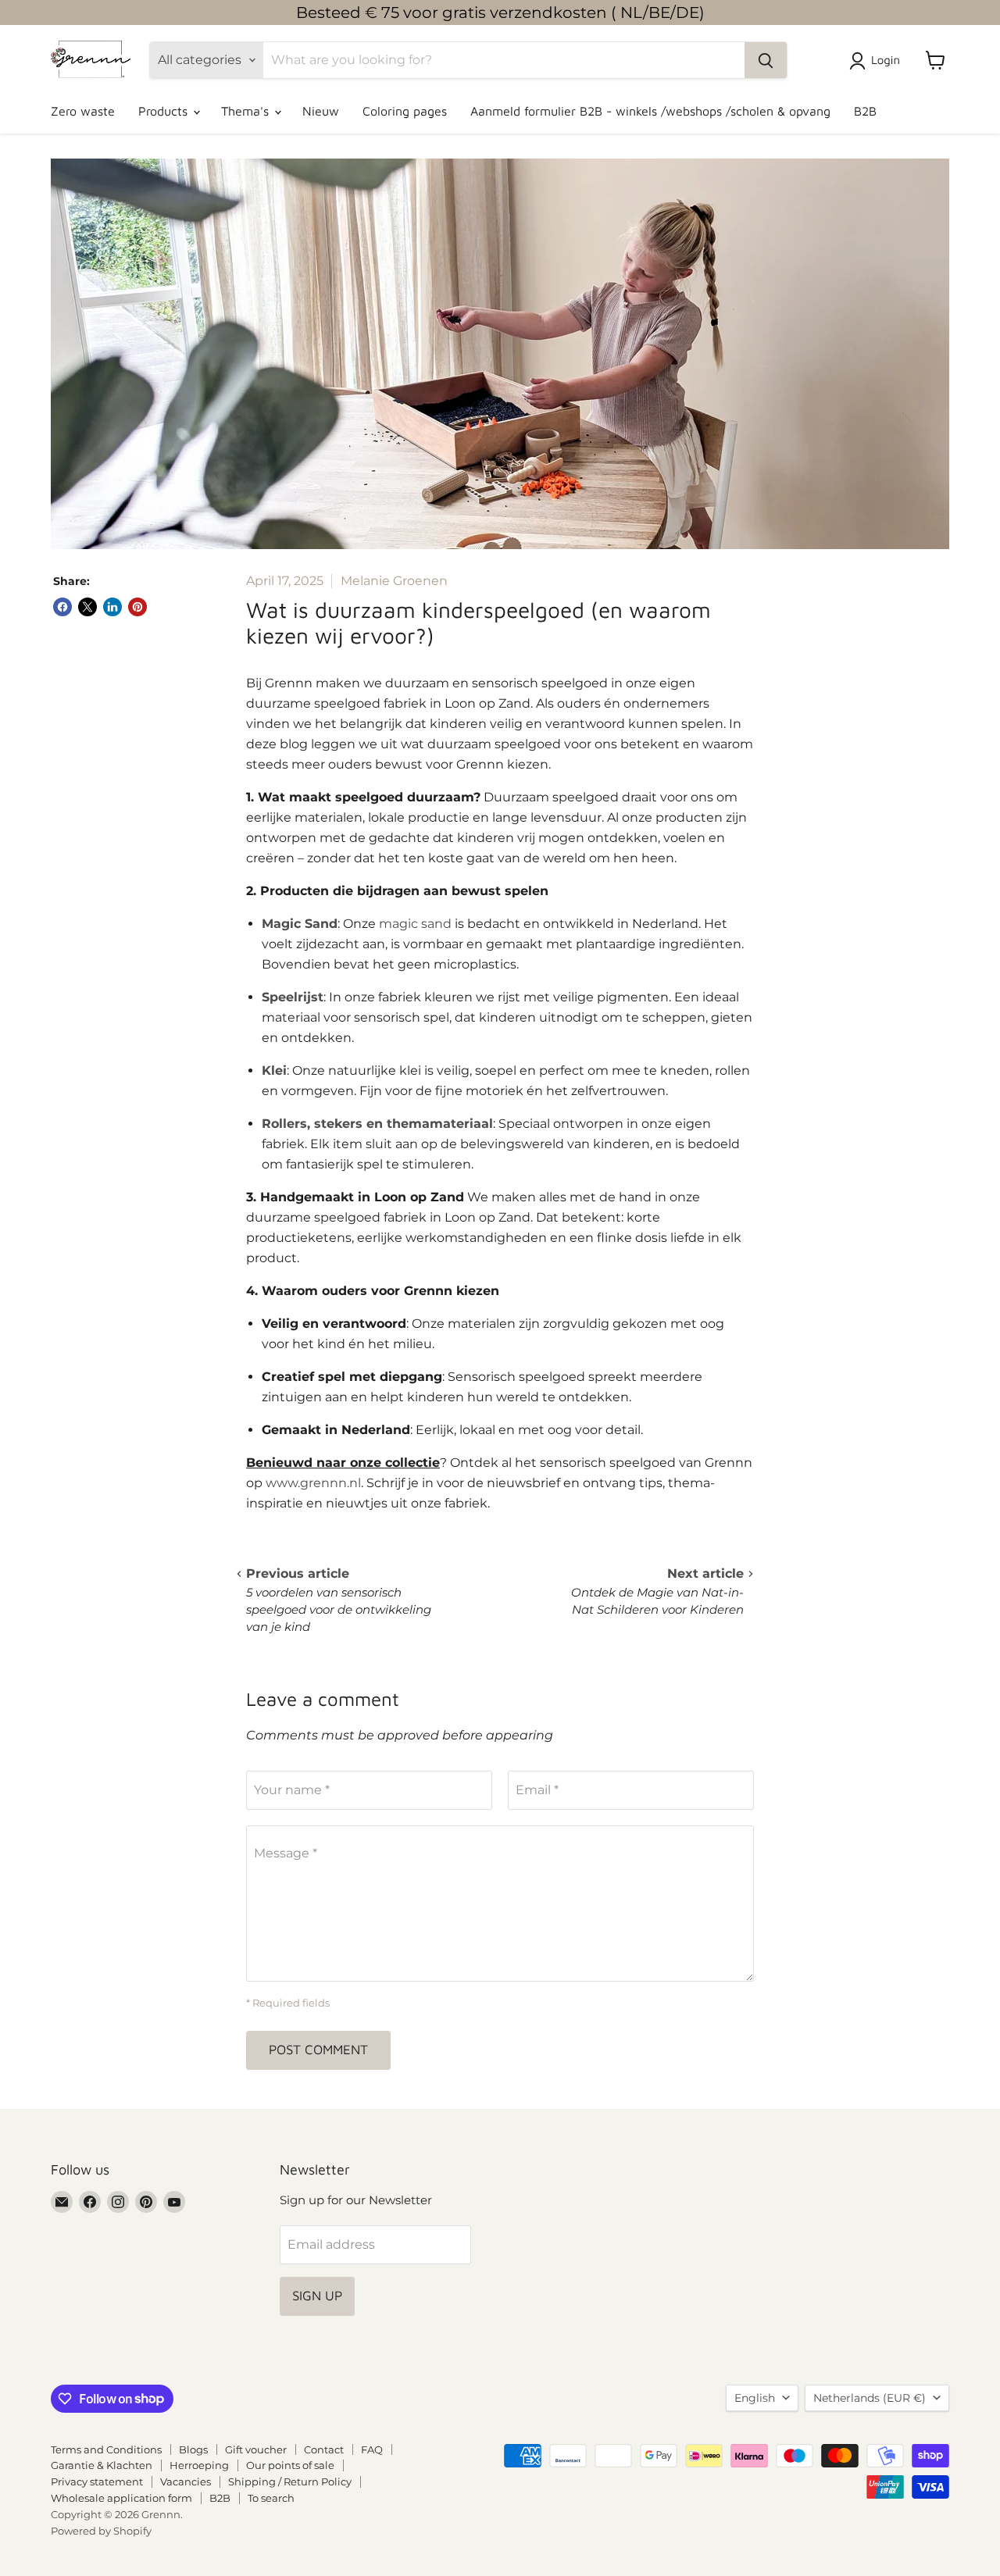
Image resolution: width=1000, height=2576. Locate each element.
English (755, 2398)
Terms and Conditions (106, 2449)
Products (165, 111)
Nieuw (321, 111)
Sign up (317, 2296)
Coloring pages (405, 111)
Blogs (193, 2449)
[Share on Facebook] (62, 607)
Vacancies (186, 2481)
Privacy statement (97, 2481)
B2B (865, 111)
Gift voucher (256, 2449)
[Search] (766, 60)
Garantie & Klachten (102, 2465)
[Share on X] (87, 607)
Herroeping (199, 2465)
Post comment (318, 2050)
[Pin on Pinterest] (137, 607)
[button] (878, 61)
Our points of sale (290, 2465)
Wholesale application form (121, 2498)
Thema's (247, 111)
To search (271, 2498)
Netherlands (870, 2398)
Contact (324, 2449)
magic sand (415, 924)
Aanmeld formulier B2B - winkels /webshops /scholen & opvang (650, 111)
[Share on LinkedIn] (112, 607)
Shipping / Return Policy (290, 2481)
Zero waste (83, 111)
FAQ (372, 2449)
